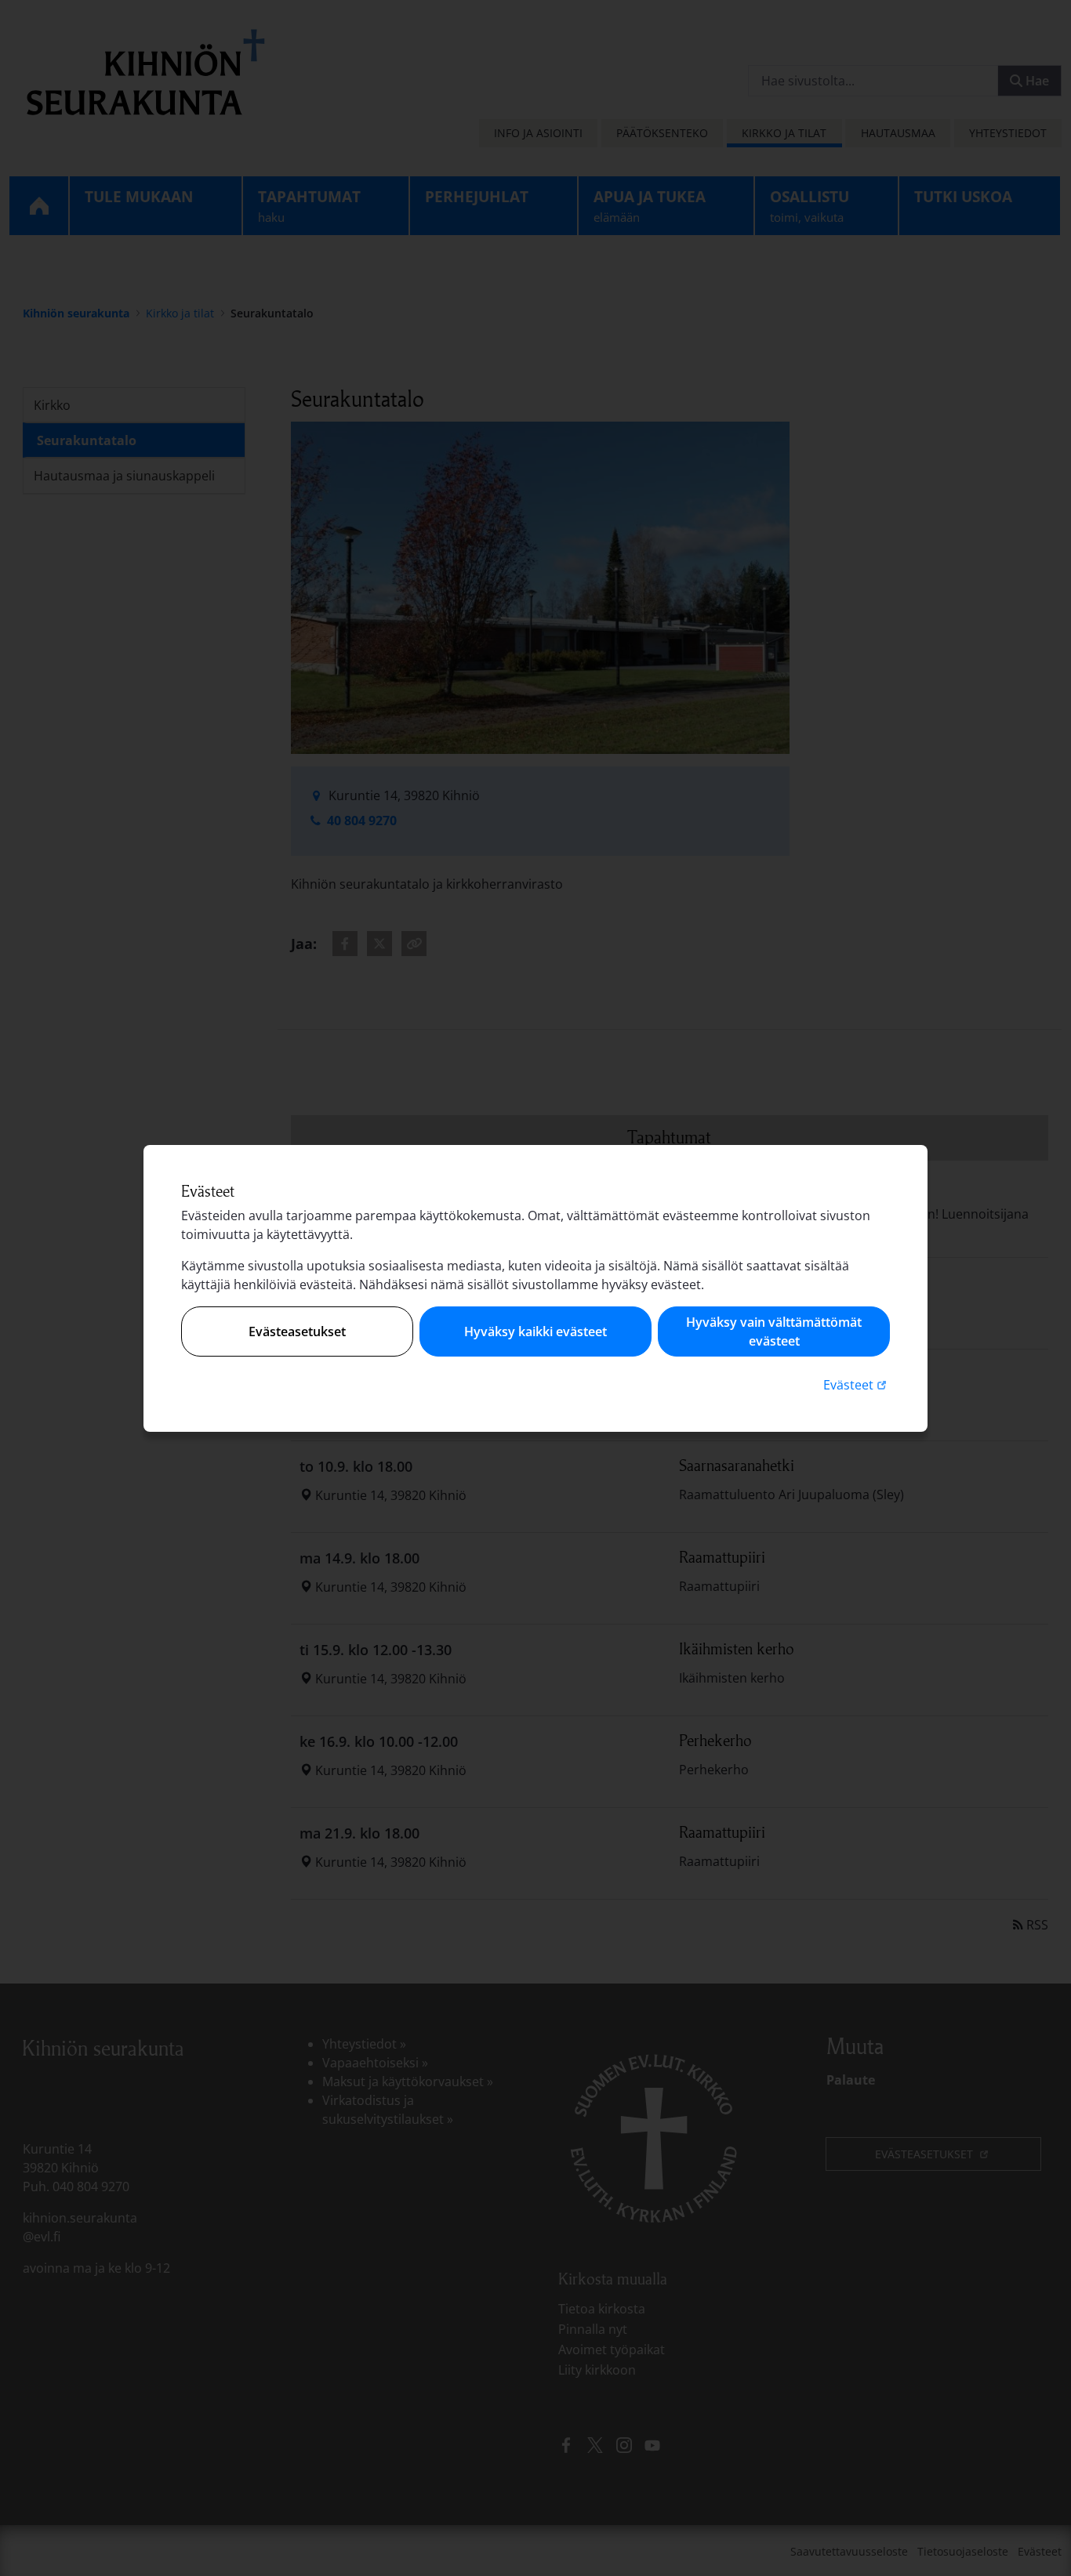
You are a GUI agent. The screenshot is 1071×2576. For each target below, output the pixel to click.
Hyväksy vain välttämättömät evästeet (774, 1331)
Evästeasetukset (297, 1331)
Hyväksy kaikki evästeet (535, 1331)
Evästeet (857, 1384)
